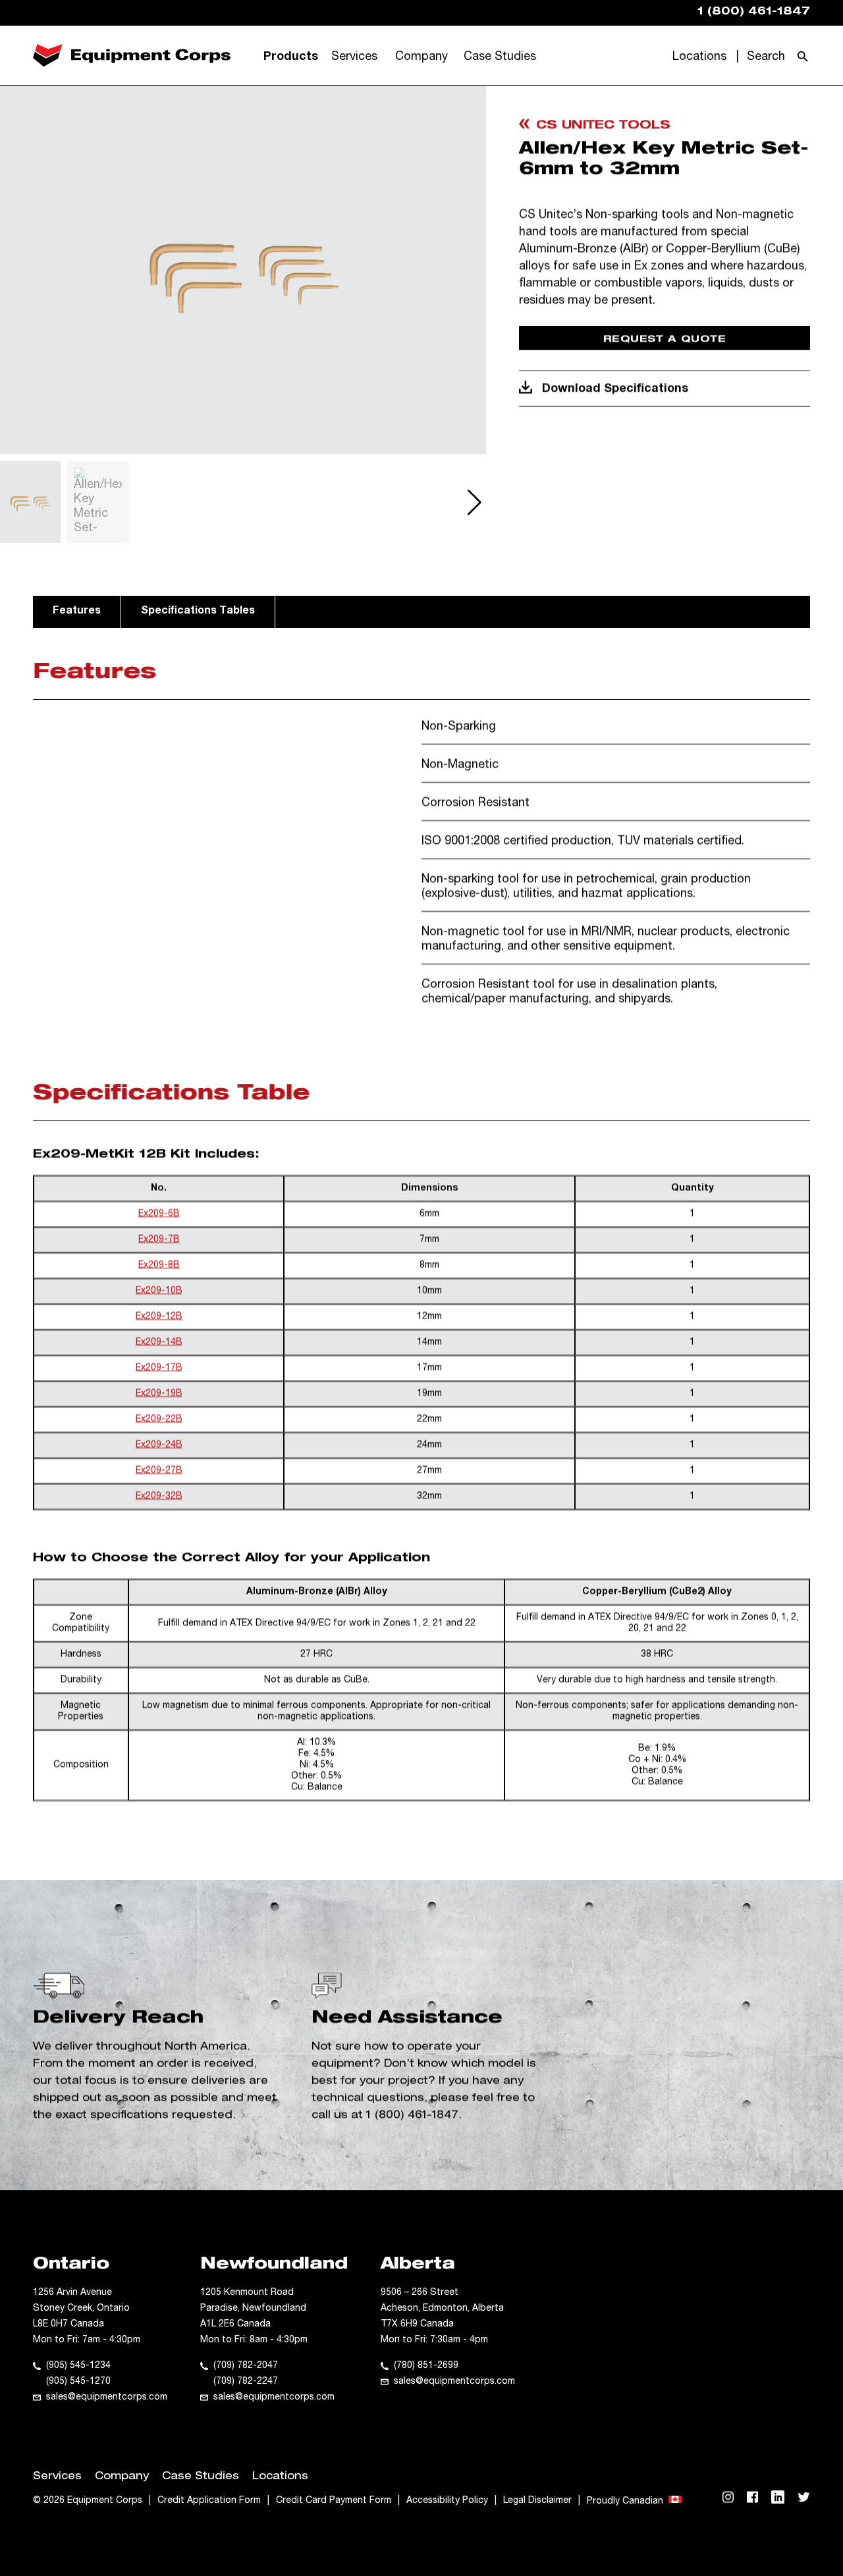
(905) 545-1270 (78, 2382)
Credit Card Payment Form (334, 2501)
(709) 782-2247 (246, 2382)
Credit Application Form (209, 2501)
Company (421, 57)
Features (77, 612)
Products (291, 57)
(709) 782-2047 (246, 2366)
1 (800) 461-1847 (412, 2116)
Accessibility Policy (447, 2501)
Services (354, 57)
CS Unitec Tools (603, 126)
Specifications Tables (198, 612)
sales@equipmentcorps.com (107, 2398)
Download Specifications (615, 389)
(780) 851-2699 (426, 2366)
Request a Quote (665, 339)
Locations (699, 57)
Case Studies (500, 57)
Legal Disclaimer (537, 2501)
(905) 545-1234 (78, 2366)
